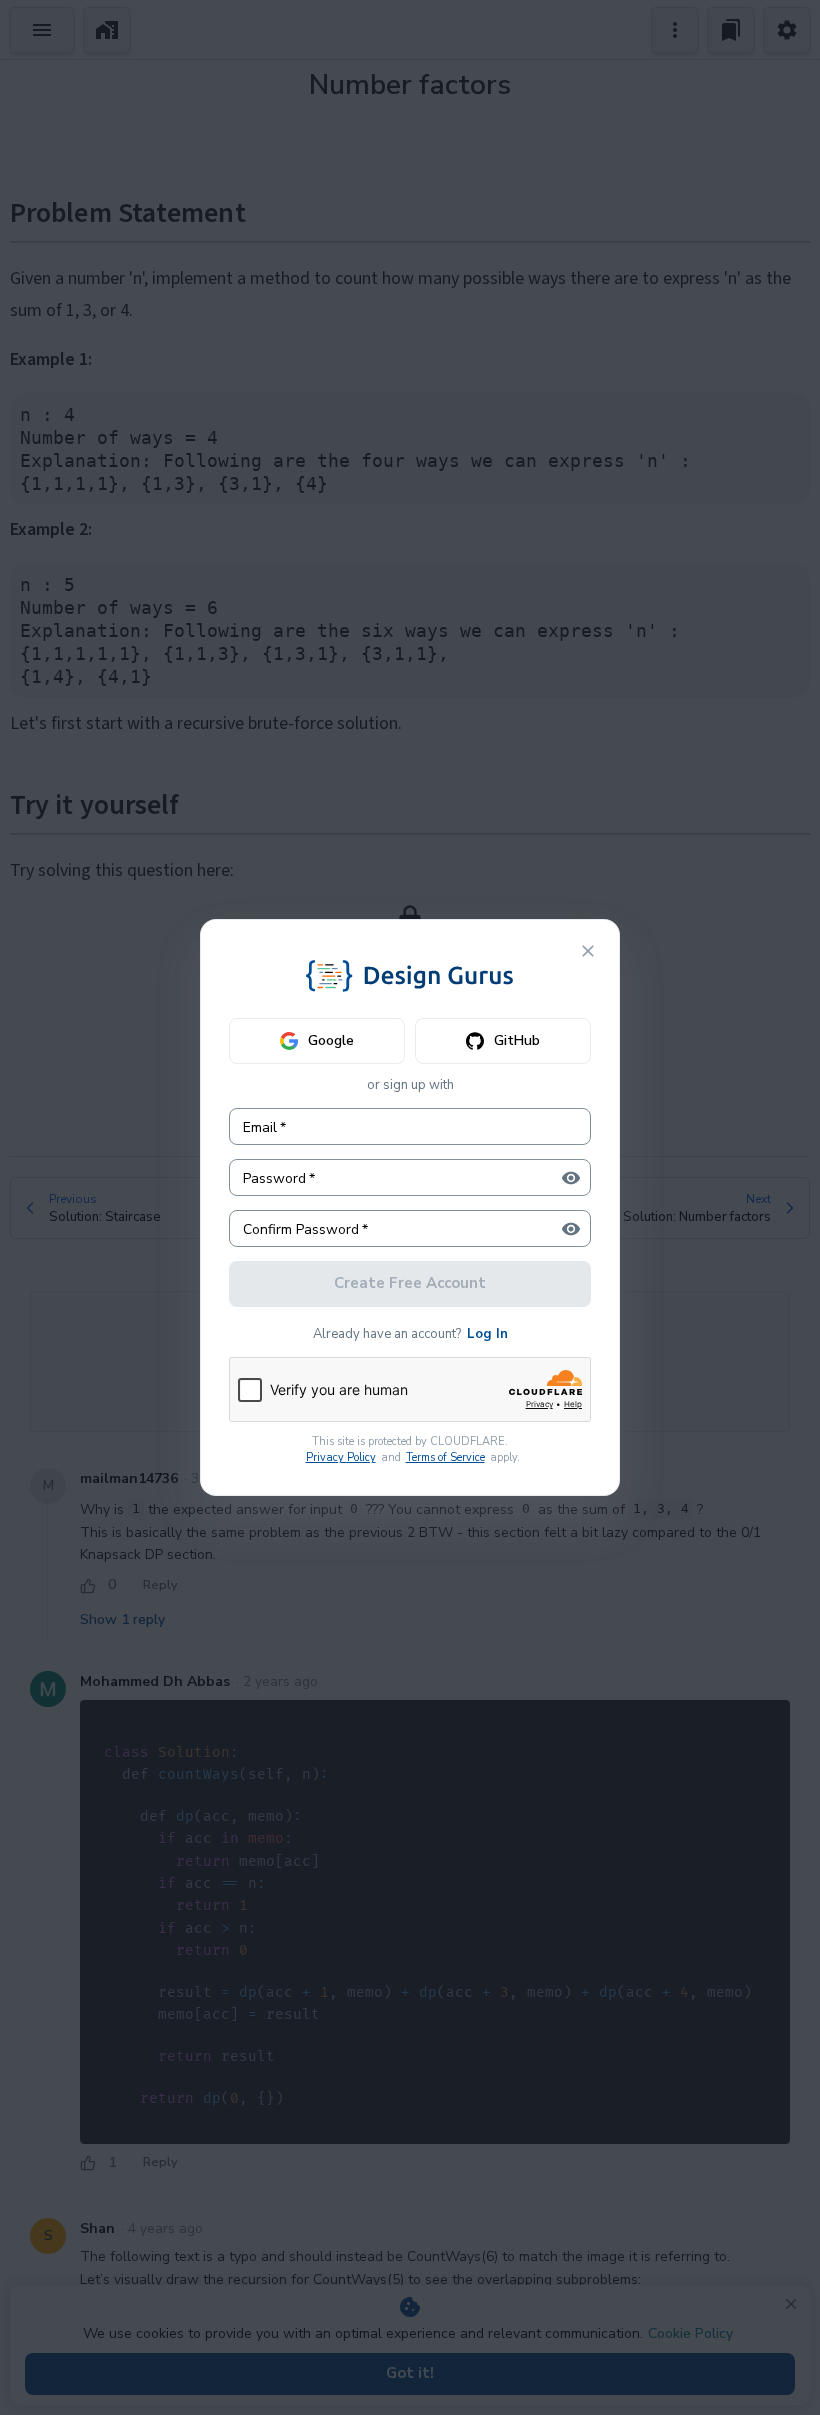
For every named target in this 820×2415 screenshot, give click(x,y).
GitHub (517, 1040)
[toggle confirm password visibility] (571, 1229)
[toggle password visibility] (571, 1178)
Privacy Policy (341, 1457)
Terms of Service (445, 1457)
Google (331, 1040)
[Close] (588, 951)
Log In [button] (487, 1334)
